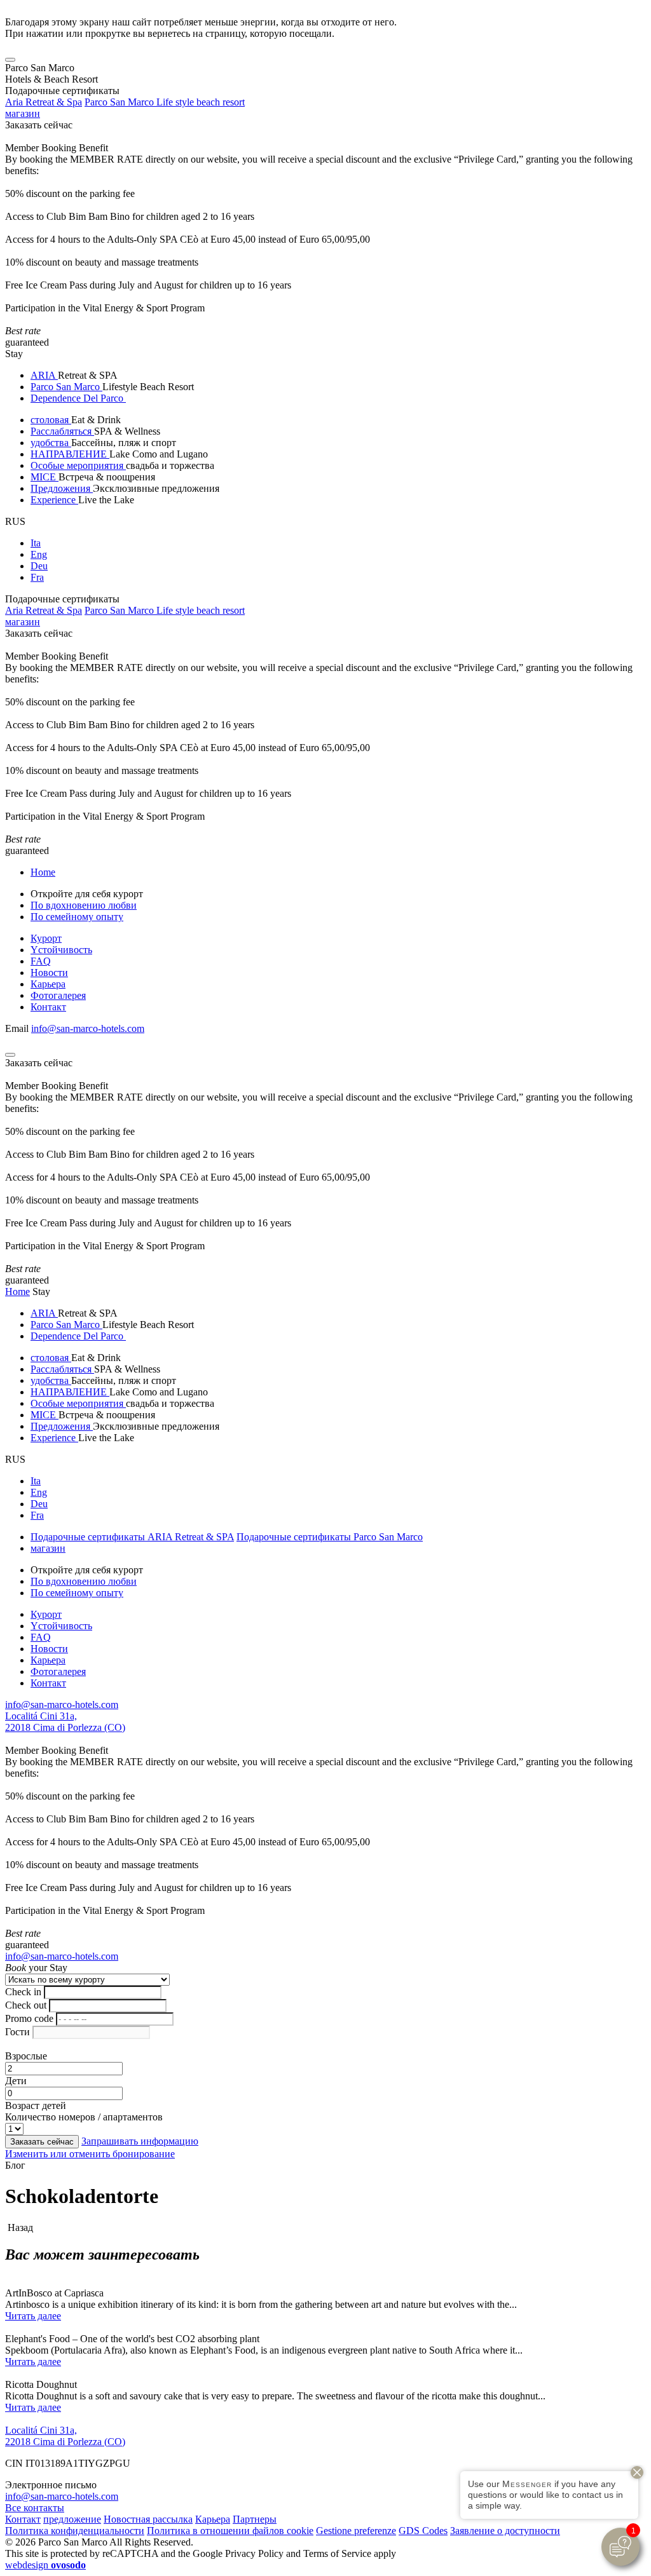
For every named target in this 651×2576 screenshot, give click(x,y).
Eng (39, 554)
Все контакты (35, 2508)
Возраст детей (36, 2105)
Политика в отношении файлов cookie (230, 2531)
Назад (19, 2227)
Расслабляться (62, 431)
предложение (72, 2519)
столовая (51, 420)
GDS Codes (423, 2531)
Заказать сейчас (39, 125)
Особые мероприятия (78, 465)
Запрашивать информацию (140, 2141)
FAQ (41, 961)
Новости (49, 973)
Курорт (46, 938)
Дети (16, 2081)
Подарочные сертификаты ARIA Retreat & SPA (132, 1537)
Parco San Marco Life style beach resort (165, 102)
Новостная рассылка (148, 2519)
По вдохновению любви (84, 905)
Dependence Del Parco (78, 398)
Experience (54, 500)
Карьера (48, 984)
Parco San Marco (66, 387)
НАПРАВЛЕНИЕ (70, 454)
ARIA (44, 375)
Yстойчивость (61, 950)
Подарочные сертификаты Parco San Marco (330, 1537)
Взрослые (26, 2056)
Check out (26, 2005)
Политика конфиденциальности (75, 2531)
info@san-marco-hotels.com (88, 1028)
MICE (45, 477)
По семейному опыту (77, 917)
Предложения (62, 488)
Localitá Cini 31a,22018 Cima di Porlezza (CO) (65, 1722)
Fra (37, 577)
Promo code (29, 2018)
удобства (51, 443)
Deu (39, 566)
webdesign (45, 2565)
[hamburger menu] (10, 60)
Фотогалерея (58, 995)
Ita (36, 543)
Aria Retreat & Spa (44, 102)
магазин (23, 113)
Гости (17, 2032)
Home (43, 872)
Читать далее (33, 2316)
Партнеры (255, 2519)
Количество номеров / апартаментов (84, 2117)
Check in (23, 1992)
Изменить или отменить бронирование (90, 2154)
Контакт (48, 1007)
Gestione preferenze (356, 2531)
